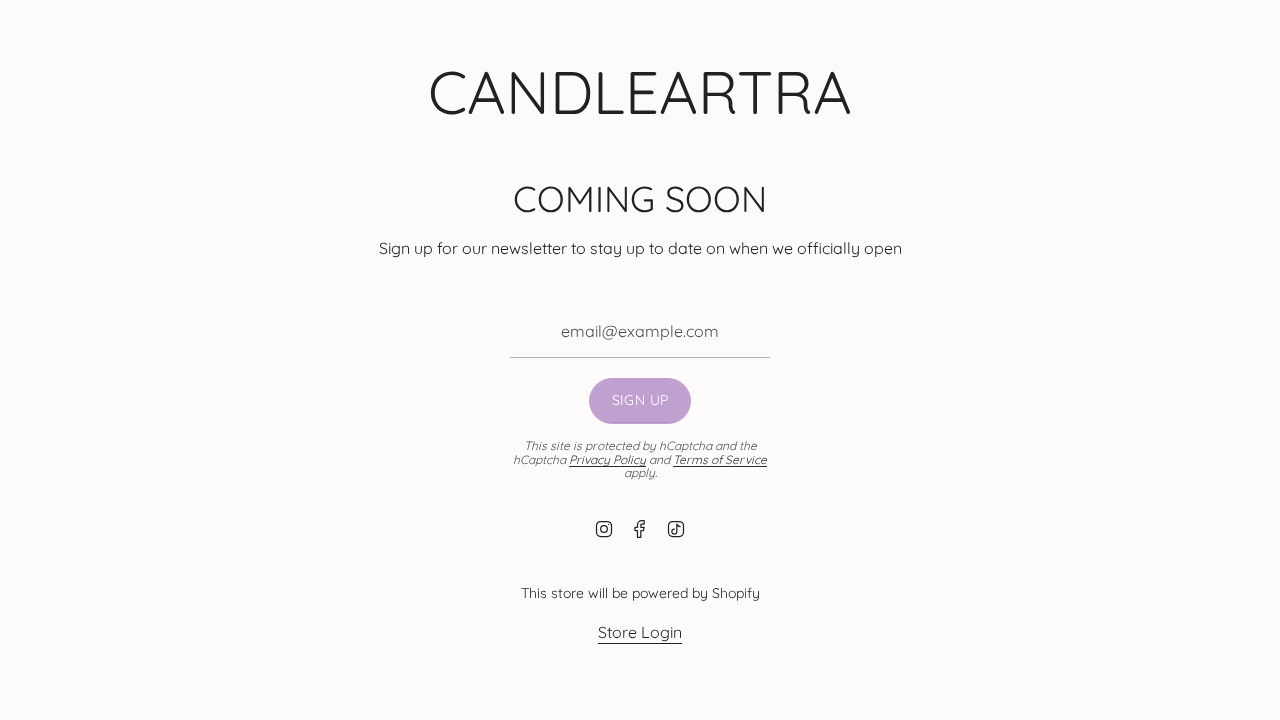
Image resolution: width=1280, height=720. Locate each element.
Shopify (736, 593)
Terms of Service (720, 459)
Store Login (640, 632)
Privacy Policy (607, 459)
